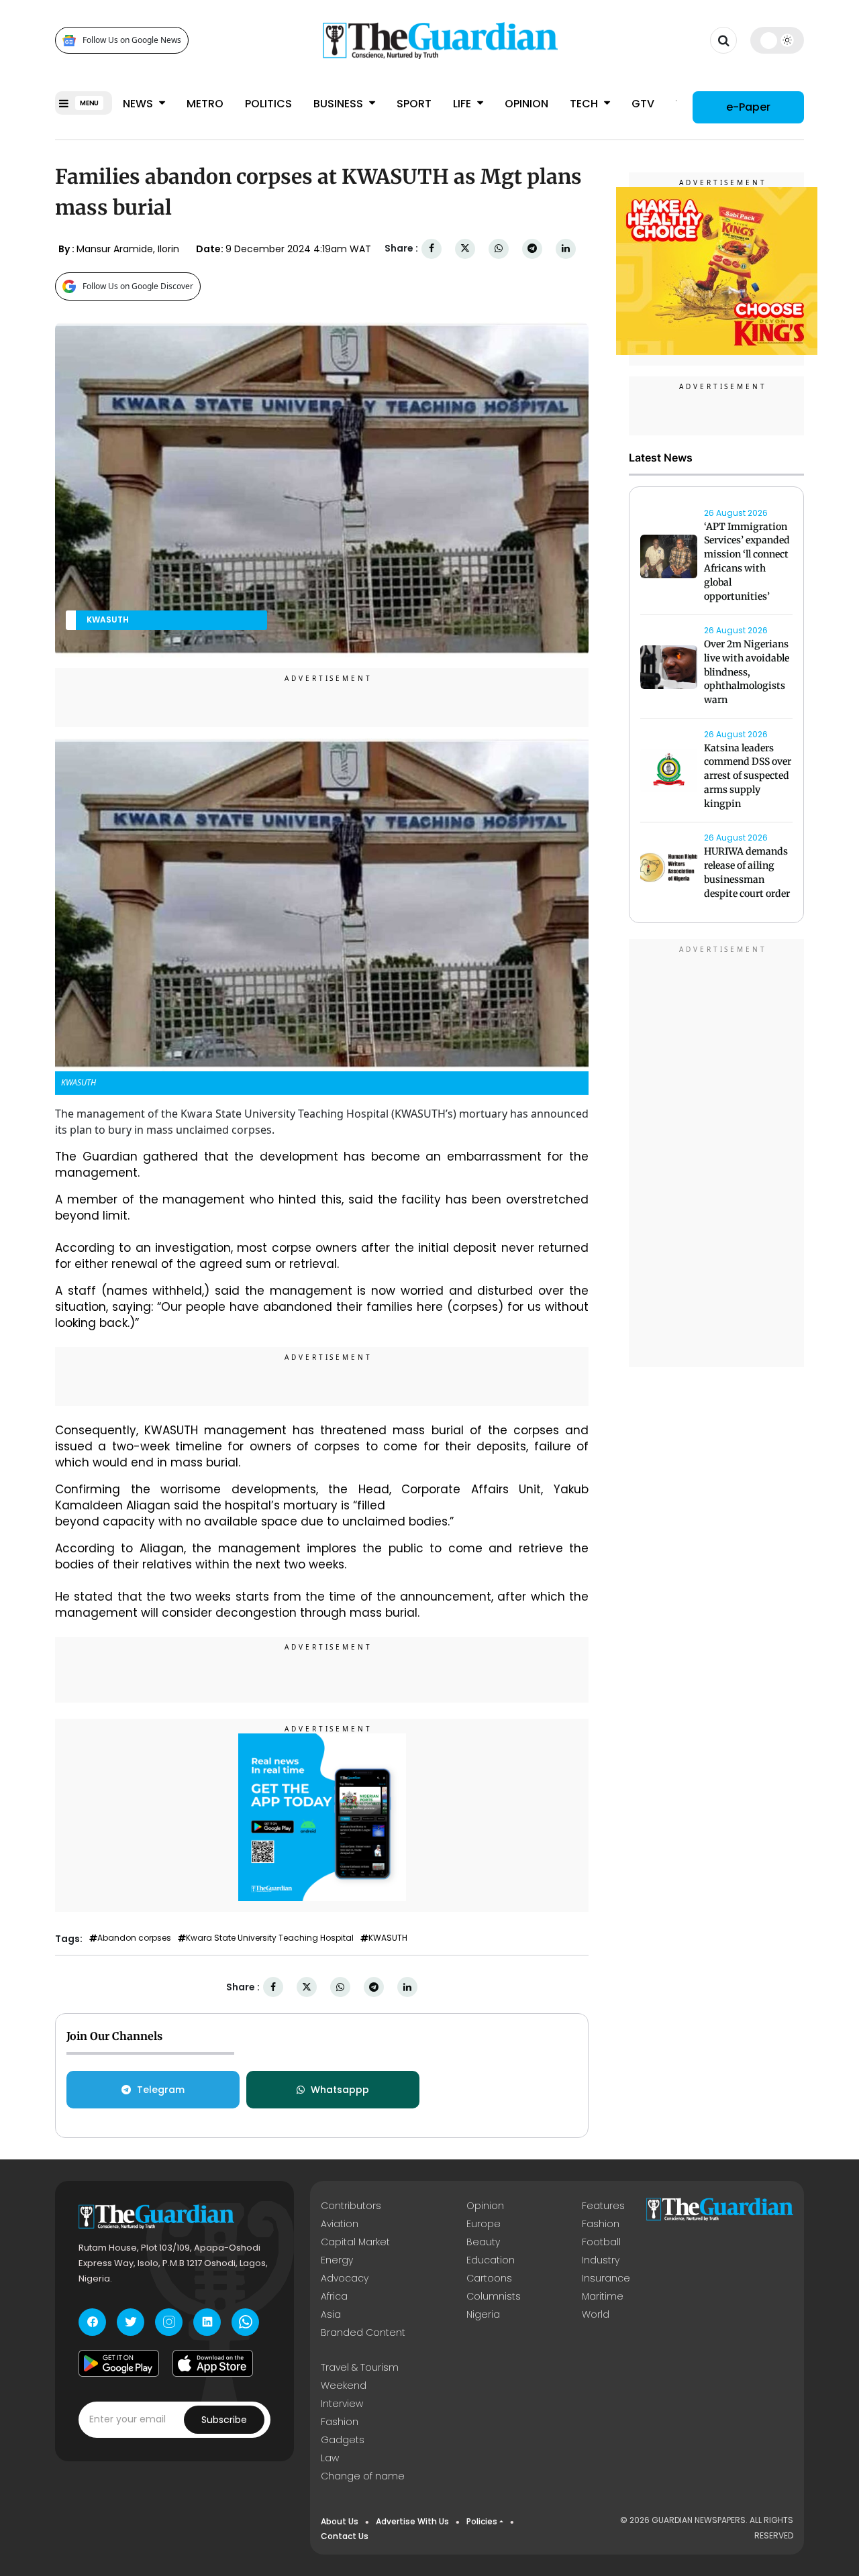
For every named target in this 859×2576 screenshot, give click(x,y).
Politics (268, 104)
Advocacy (345, 2278)
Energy (337, 2260)
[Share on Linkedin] (566, 249)
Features (603, 2206)
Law (330, 2458)
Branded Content (363, 2332)
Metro (205, 104)
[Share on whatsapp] (499, 249)
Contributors (351, 2206)
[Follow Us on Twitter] (131, 2322)
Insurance (606, 2278)
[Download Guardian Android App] (119, 2363)
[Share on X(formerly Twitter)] (465, 249)
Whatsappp (340, 2090)
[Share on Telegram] (532, 249)
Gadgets (343, 2440)
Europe (484, 2224)
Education (491, 2260)
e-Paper (748, 107)
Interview (342, 2404)
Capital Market (355, 2242)
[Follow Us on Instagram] (169, 2322)
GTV (643, 104)
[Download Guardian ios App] (213, 2363)
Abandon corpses (134, 1938)
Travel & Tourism (360, 2367)
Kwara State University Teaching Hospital (270, 1938)
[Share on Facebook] (432, 249)
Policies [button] (482, 2521)
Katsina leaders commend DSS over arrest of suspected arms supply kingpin (748, 776)
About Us (340, 2521)
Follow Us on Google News (132, 41)
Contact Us (345, 2536)
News (139, 104)
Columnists (494, 2296)
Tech (585, 104)
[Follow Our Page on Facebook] (92, 2322)
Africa (334, 2296)
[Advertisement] (717, 1155)
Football (601, 2242)
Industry (601, 2260)
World (596, 2314)
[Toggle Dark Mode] (777, 40)
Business (340, 104)
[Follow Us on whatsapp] (245, 2322)
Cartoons (489, 2278)
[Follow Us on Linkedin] (207, 2322)
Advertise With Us (412, 2521)
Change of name (363, 2476)
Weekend (344, 2385)
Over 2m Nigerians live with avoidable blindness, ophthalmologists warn (747, 672)
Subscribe (224, 2420)
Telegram (161, 2090)
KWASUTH (388, 1938)
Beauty (483, 2242)
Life (463, 104)
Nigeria (483, 2314)
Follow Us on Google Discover (138, 286)
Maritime (603, 2296)
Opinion (526, 104)
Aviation (340, 2224)
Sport (414, 104)
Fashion (601, 2224)
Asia (331, 2314)
